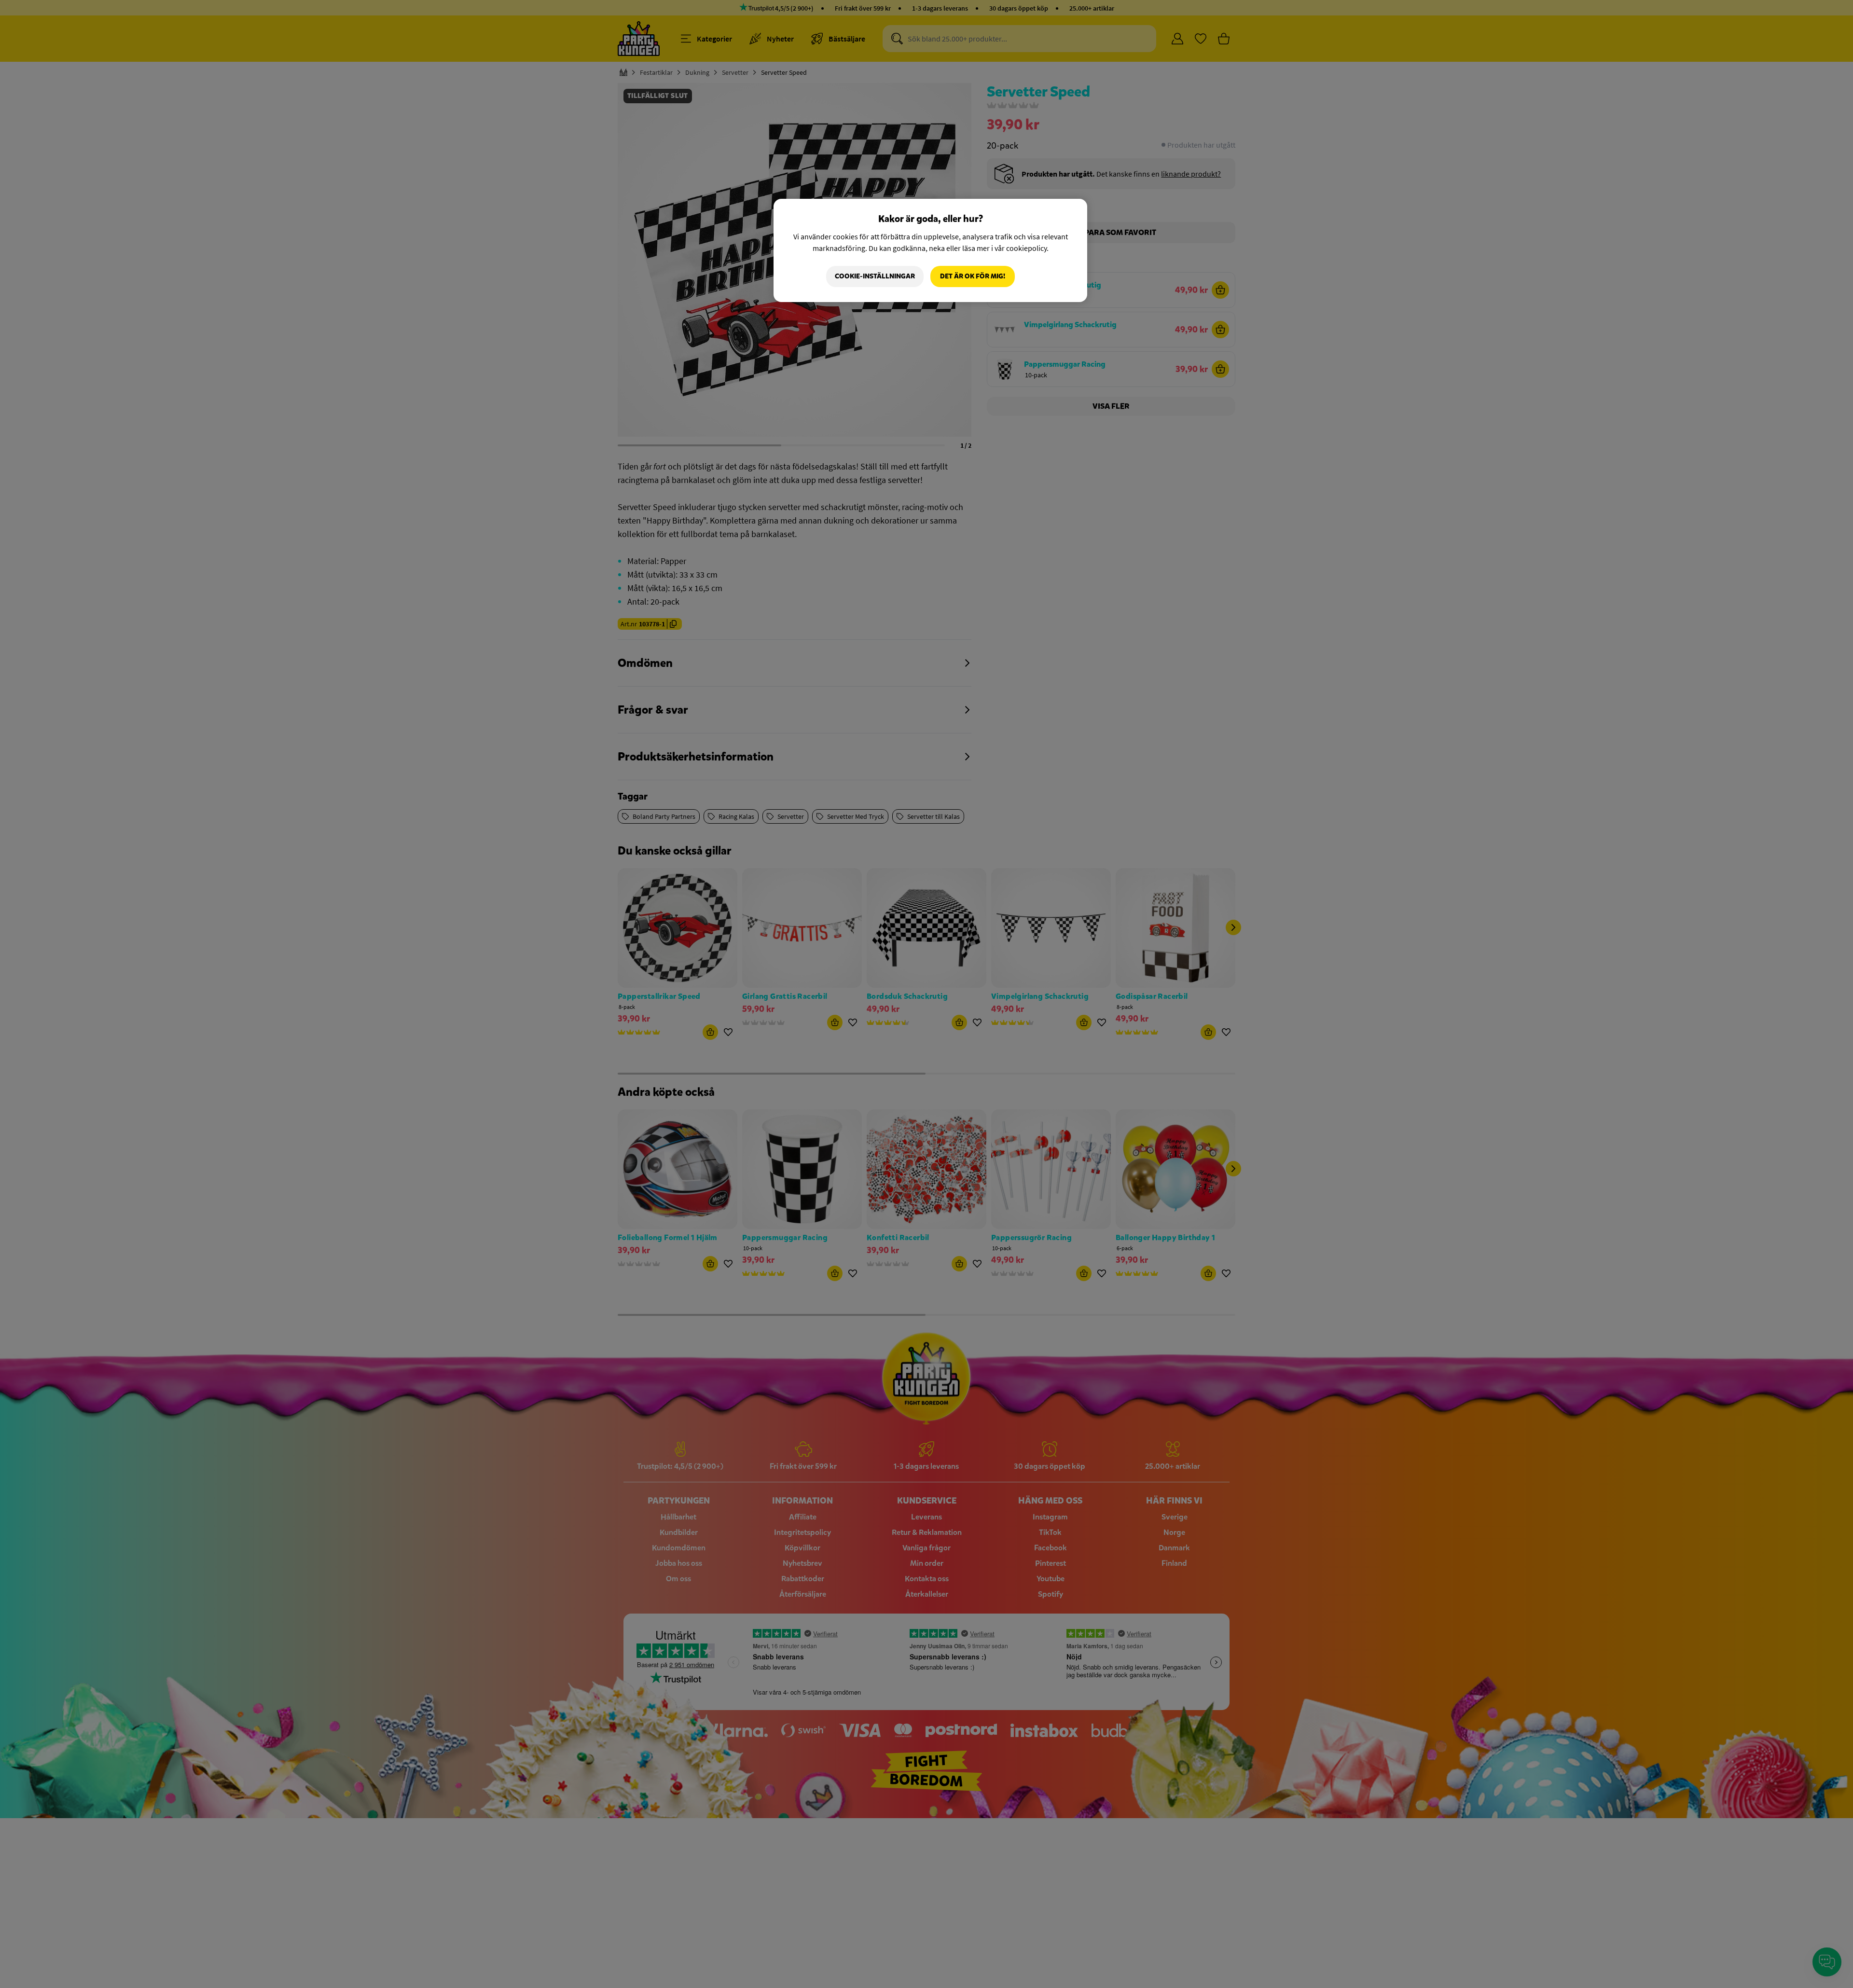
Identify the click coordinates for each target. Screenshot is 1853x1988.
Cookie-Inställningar (875, 276)
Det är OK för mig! (973, 276)
